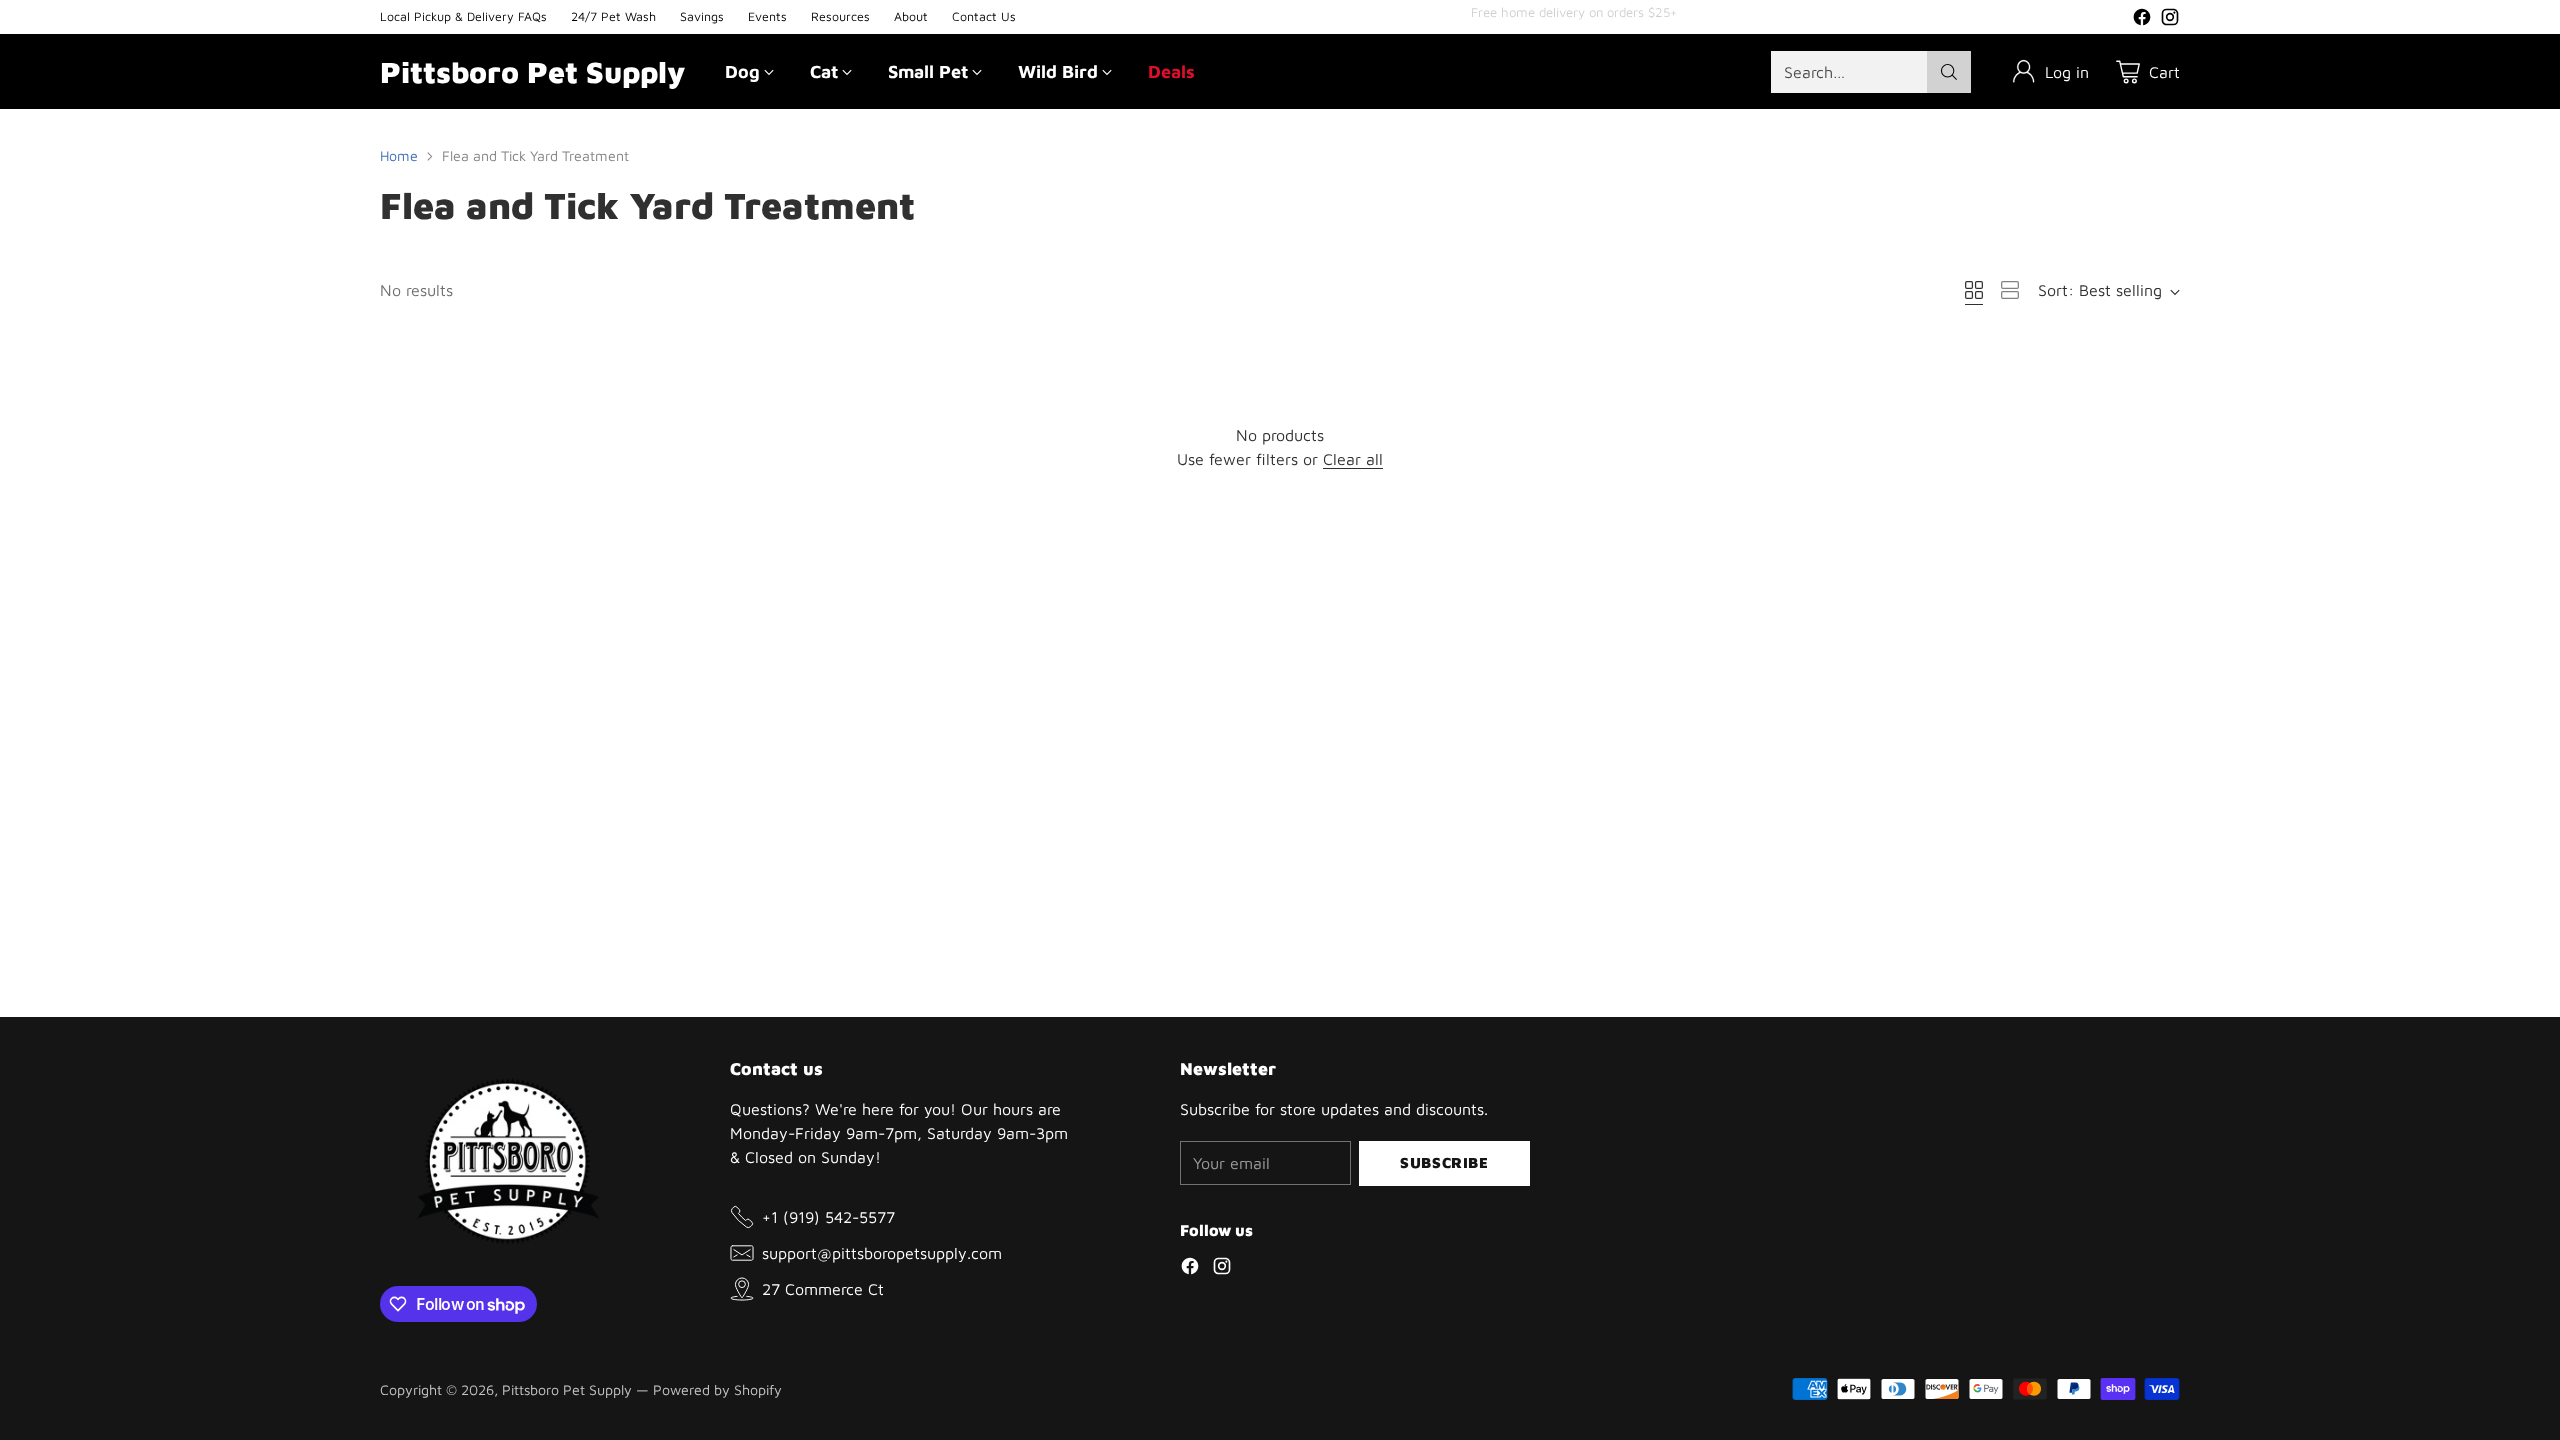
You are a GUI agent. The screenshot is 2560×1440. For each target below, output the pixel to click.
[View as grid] (1974, 290)
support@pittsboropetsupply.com (882, 1253)
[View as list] (2010, 290)
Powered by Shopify (717, 1389)
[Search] (1949, 72)
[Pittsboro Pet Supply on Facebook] (2142, 20)
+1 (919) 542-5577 (828, 1217)
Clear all (1353, 459)
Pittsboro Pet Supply (567, 1389)
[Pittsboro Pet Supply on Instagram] (2170, 20)
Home (399, 155)
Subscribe (1444, 1162)
